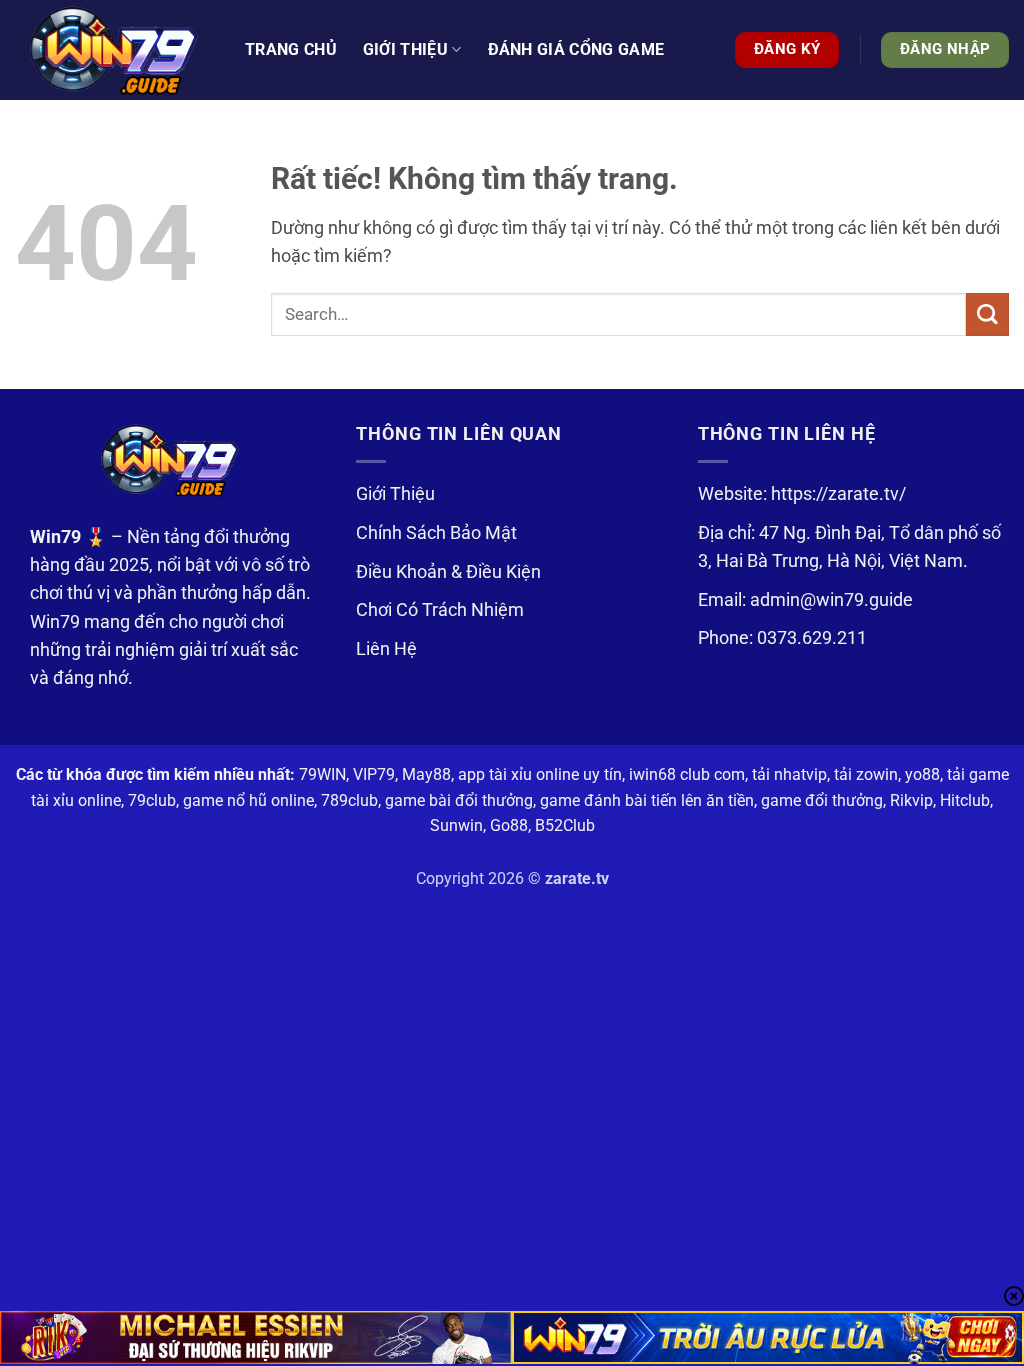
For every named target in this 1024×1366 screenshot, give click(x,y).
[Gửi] (987, 314)
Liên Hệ (386, 649)
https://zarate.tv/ (838, 494)
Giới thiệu (405, 49)
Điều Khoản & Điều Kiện (448, 572)
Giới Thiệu (395, 494)
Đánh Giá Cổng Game (576, 49)
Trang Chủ (291, 49)
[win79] (115, 50)
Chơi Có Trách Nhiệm (440, 610)
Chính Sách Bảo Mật (436, 533)
